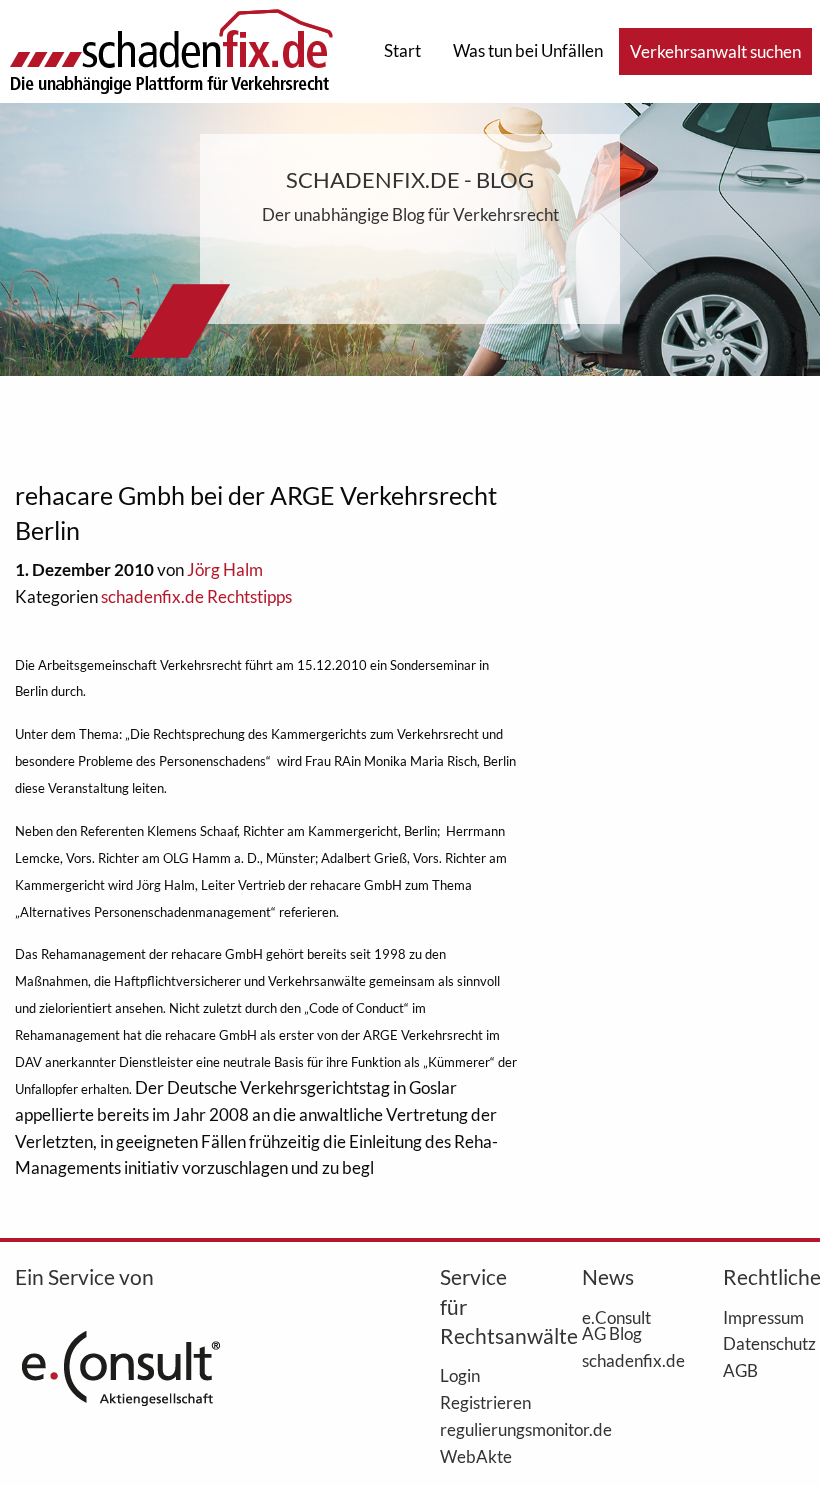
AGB (740, 1370)
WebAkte (476, 1456)
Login (460, 1375)
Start (402, 50)
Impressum (763, 1317)
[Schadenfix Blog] (171, 49)
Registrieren (481, 1402)
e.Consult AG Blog (616, 1325)
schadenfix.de (623, 1360)
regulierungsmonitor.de (481, 1429)
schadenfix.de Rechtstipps (196, 596)
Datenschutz (764, 1343)
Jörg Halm (225, 569)
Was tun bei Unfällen (528, 50)
